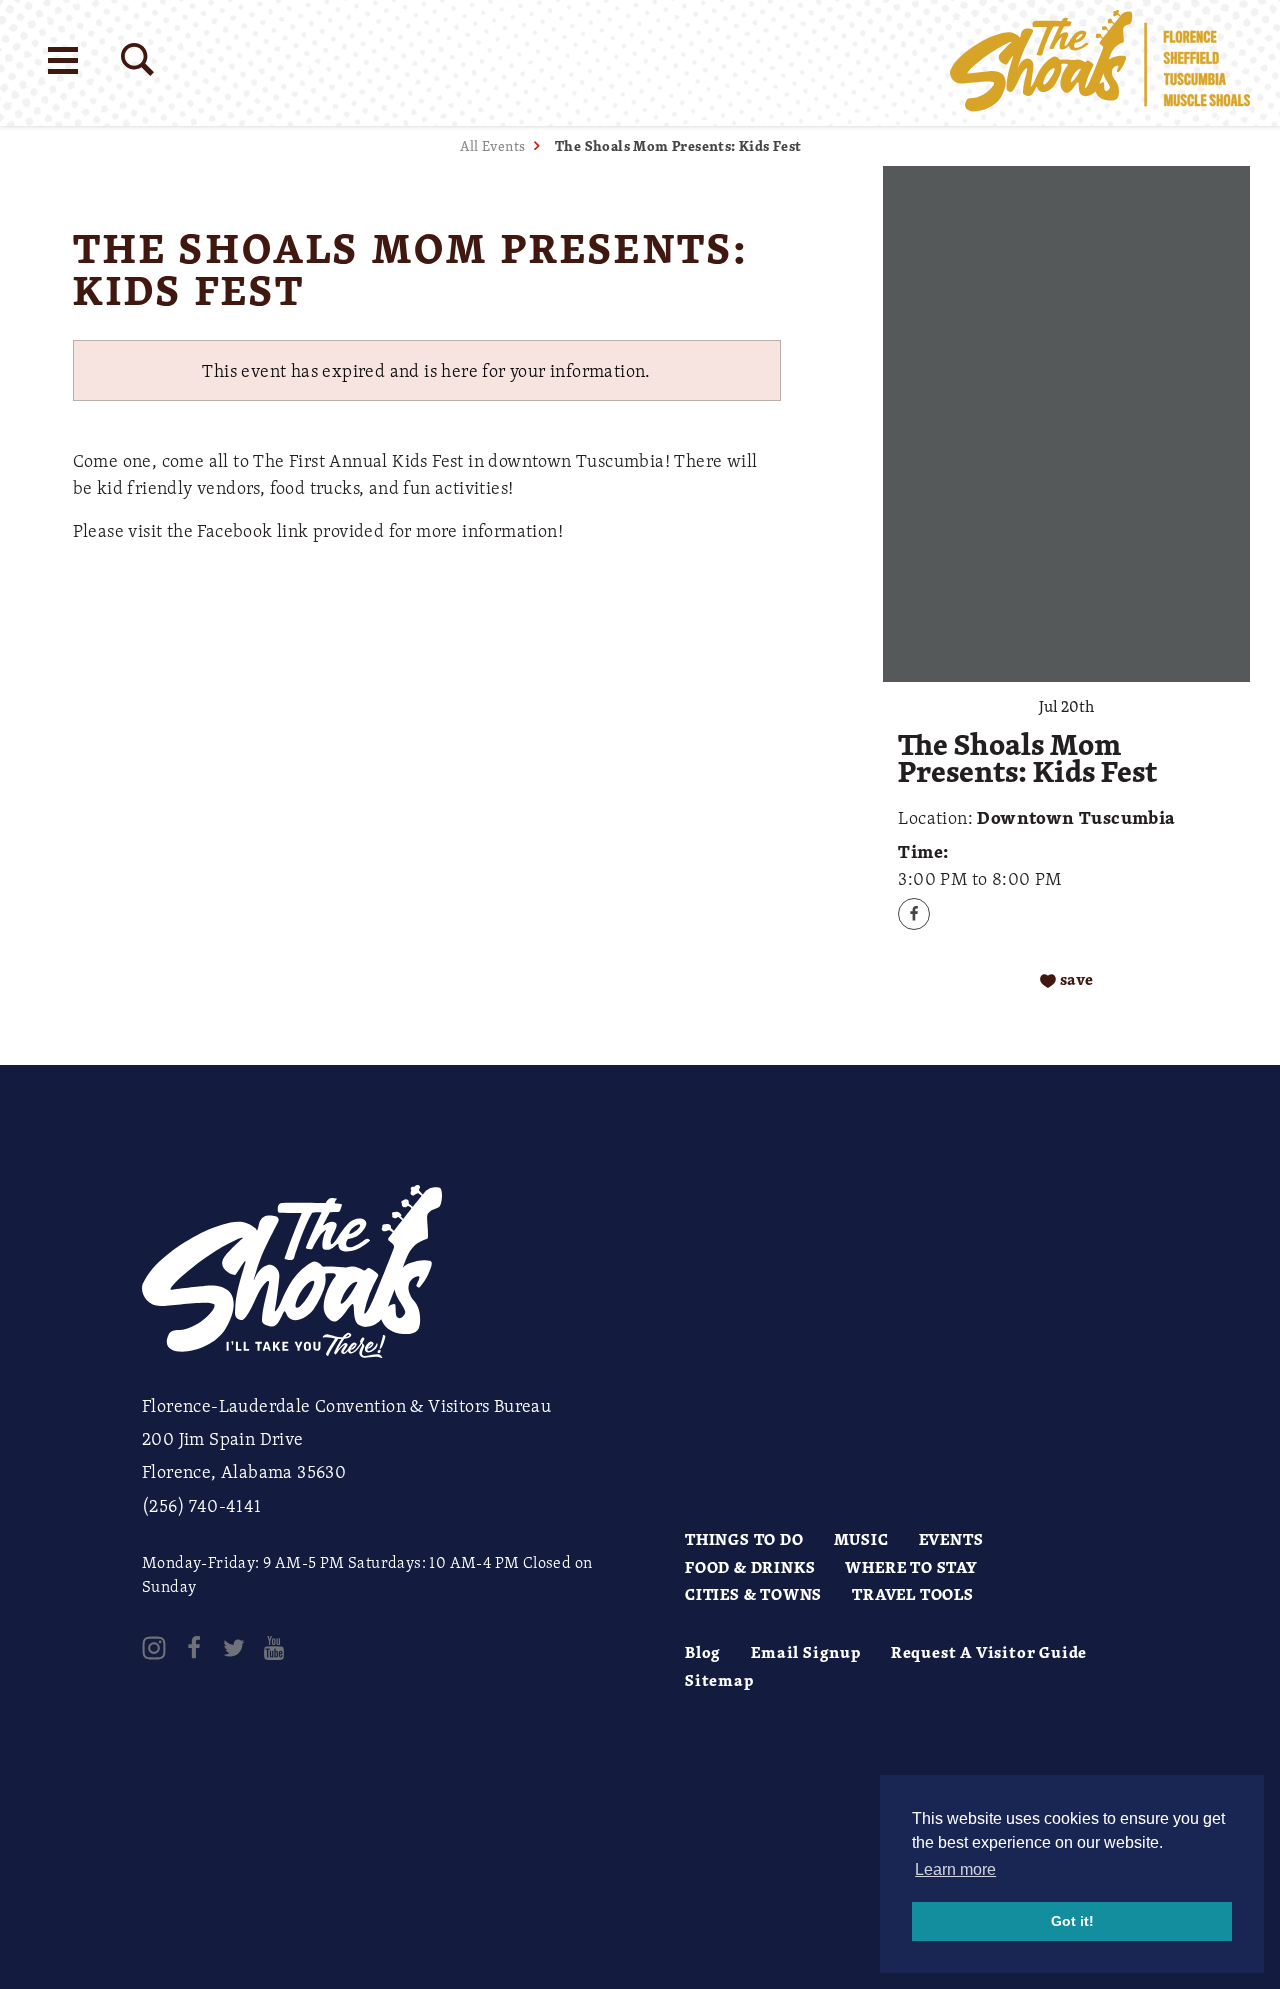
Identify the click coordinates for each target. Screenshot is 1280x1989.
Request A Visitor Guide (989, 1652)
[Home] (1100, 63)
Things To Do (744, 1539)
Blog (703, 1652)
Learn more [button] (955, 1869)
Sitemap (719, 1680)
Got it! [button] (1072, 1921)
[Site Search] (137, 59)
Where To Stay (911, 1567)
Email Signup (806, 1652)
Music (861, 1539)
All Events (492, 145)
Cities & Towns (753, 1594)
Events (951, 1539)
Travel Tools (913, 1594)
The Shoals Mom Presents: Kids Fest (678, 145)
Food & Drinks (750, 1567)
